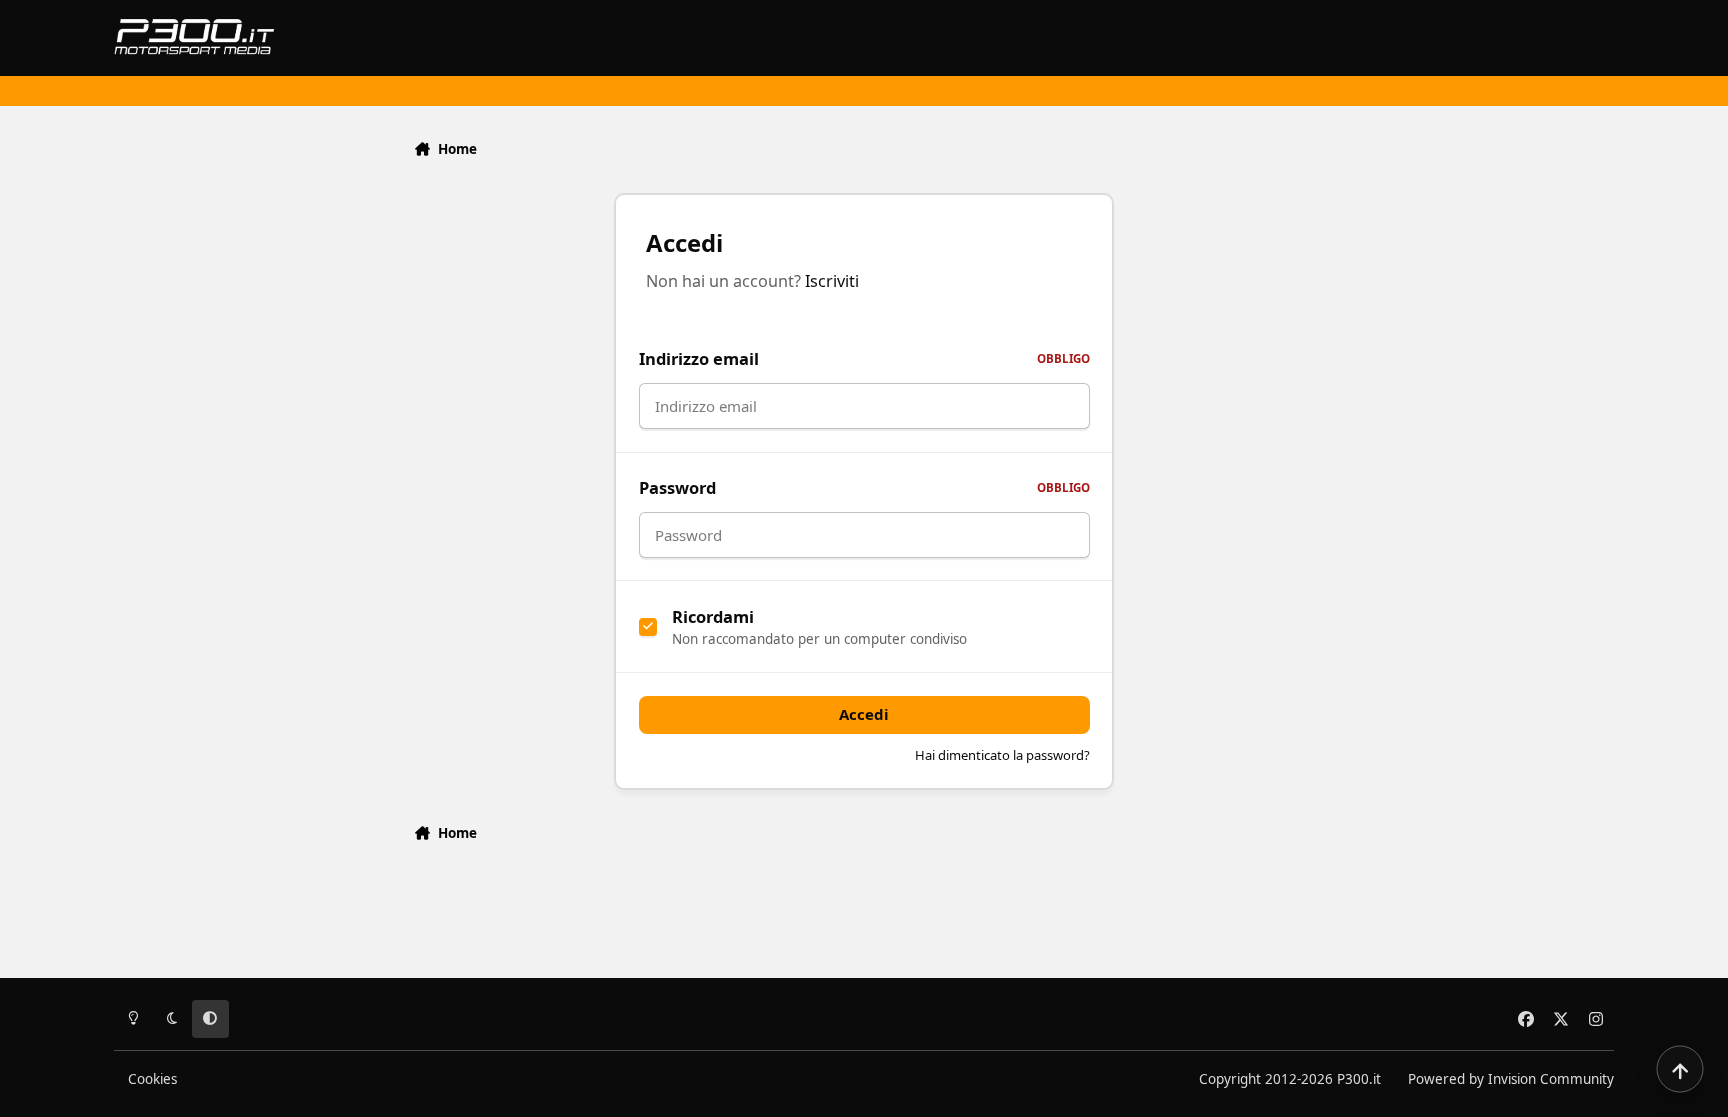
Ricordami (713, 616)
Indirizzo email (864, 358)
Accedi (864, 714)
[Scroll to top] (1680, 1069)
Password (864, 487)
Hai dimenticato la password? (1002, 755)
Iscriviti (832, 281)
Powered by (1511, 1079)
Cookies (152, 1079)
